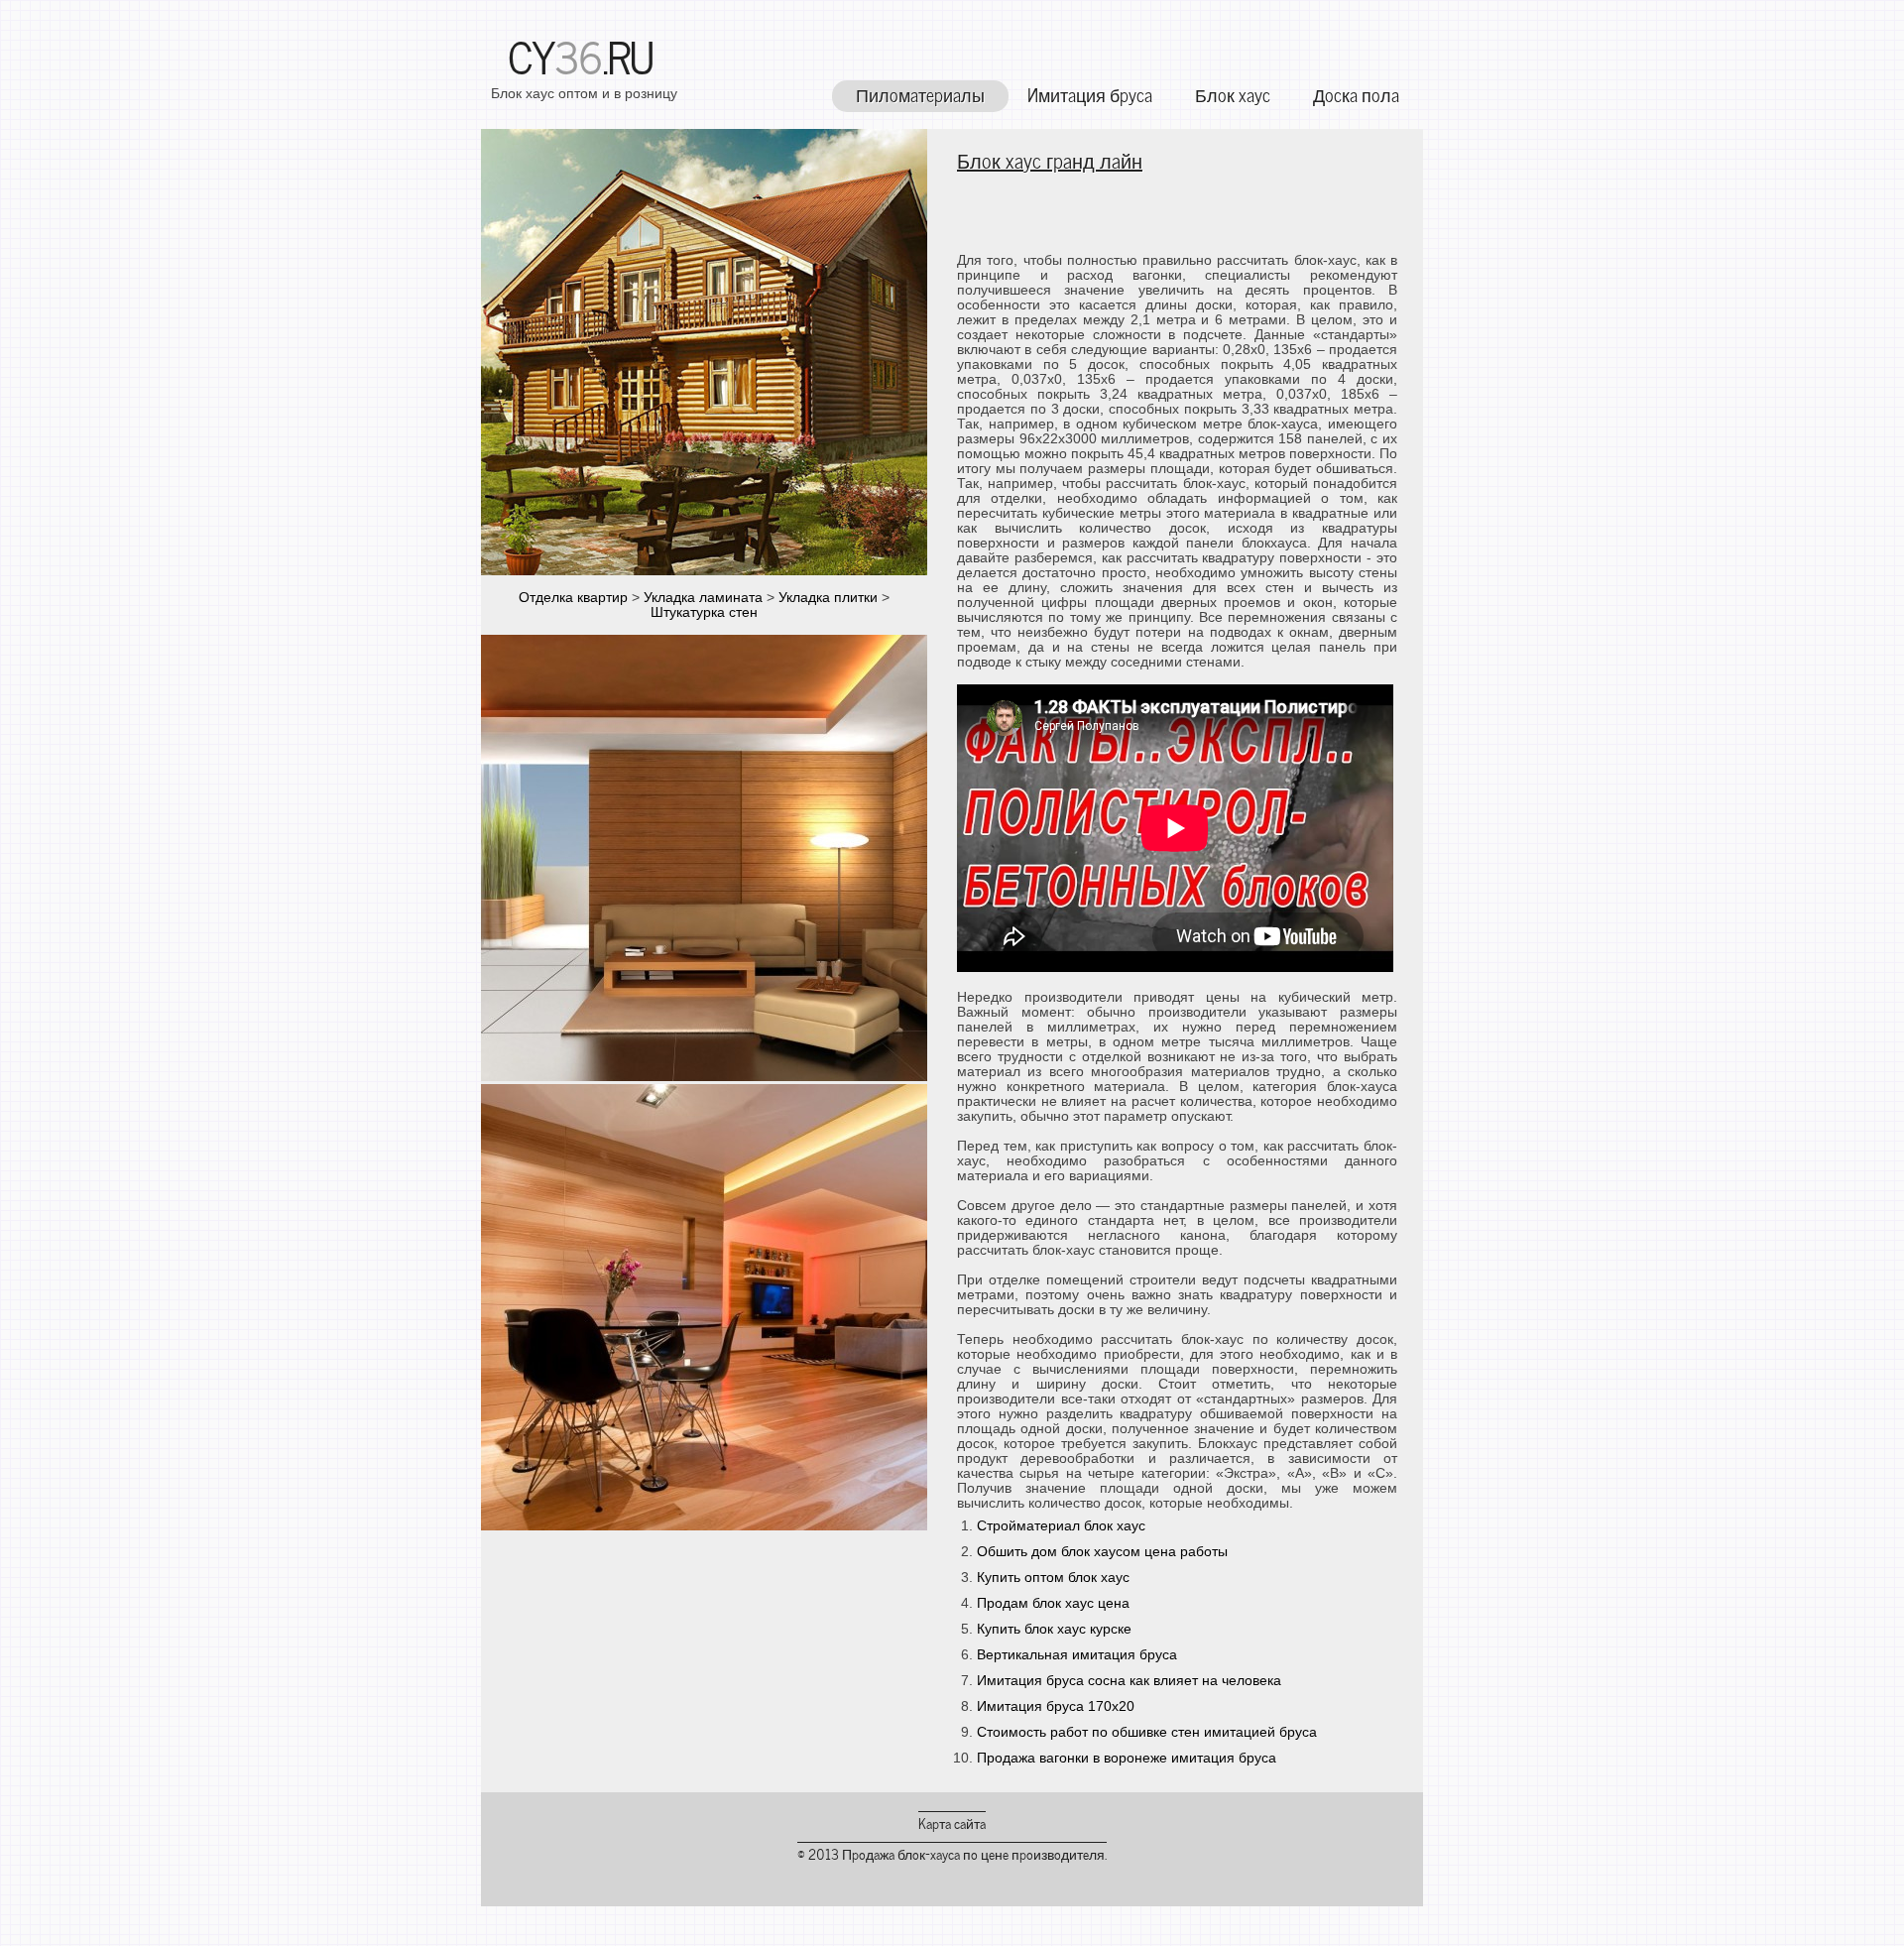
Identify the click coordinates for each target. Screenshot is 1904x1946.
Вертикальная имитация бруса (1077, 1655)
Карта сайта (952, 1823)
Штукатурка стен (704, 612)
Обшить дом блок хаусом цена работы (1102, 1552)
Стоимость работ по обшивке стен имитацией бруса (1147, 1732)
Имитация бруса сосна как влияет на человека (1129, 1681)
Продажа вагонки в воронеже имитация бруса (1127, 1758)
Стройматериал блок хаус (1061, 1526)
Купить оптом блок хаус (1053, 1578)
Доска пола (1356, 94)
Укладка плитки (828, 598)
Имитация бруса (1090, 94)
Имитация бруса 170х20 (1056, 1706)
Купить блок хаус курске (1054, 1629)
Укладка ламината (703, 598)
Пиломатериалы (920, 94)
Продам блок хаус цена (1053, 1603)
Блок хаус (1233, 94)
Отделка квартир (573, 598)
